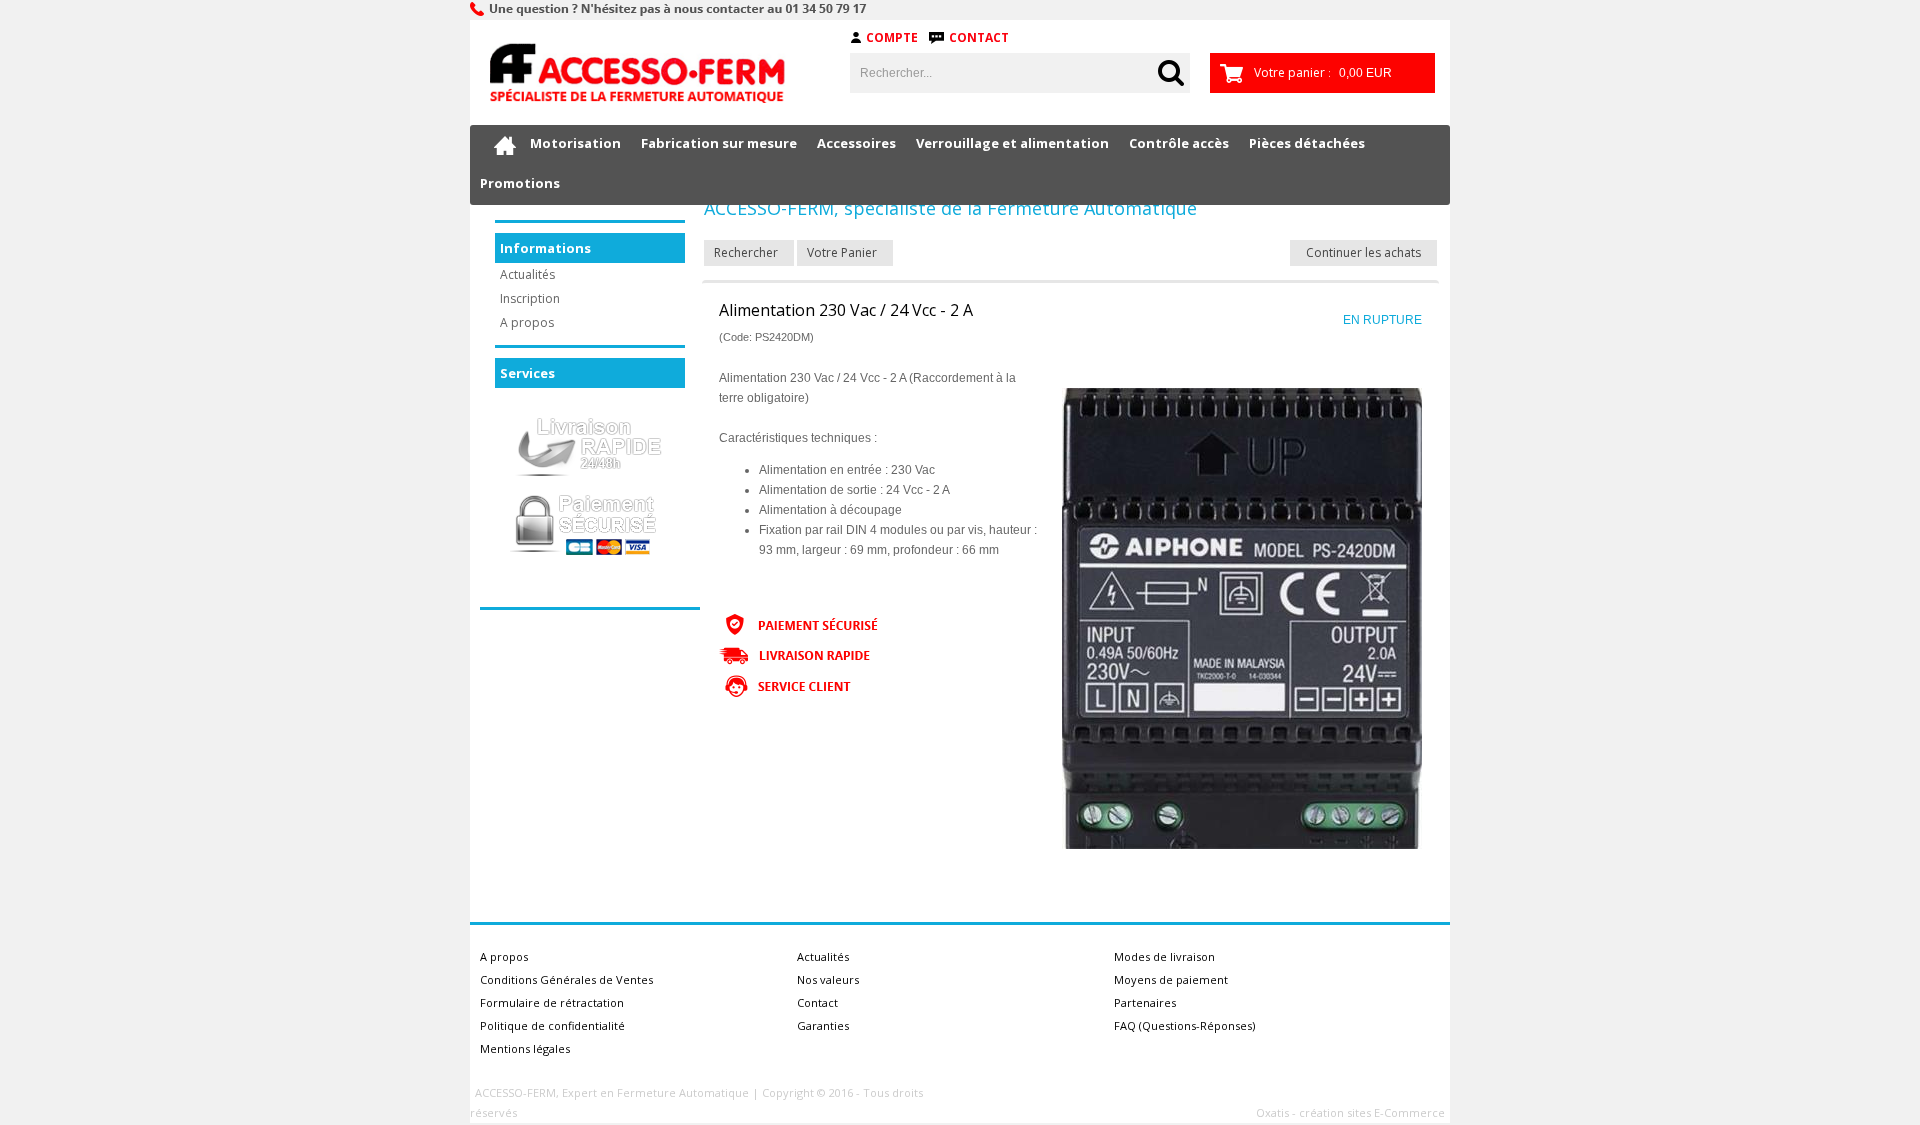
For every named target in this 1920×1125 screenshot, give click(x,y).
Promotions (520, 183)
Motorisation (575, 143)
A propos (527, 322)
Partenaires (1145, 1002)
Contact (979, 37)
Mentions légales (525, 1048)
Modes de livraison (1164, 956)
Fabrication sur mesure (719, 143)
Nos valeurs (828, 979)
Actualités (527, 274)
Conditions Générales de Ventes (566, 979)
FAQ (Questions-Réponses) (1184, 1025)
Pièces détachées (1307, 143)
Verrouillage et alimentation (1012, 143)
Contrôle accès (1179, 143)
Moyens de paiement (1171, 979)
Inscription (530, 298)
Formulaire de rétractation (552, 1002)
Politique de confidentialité (552, 1025)
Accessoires (856, 143)
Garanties (823, 1025)
